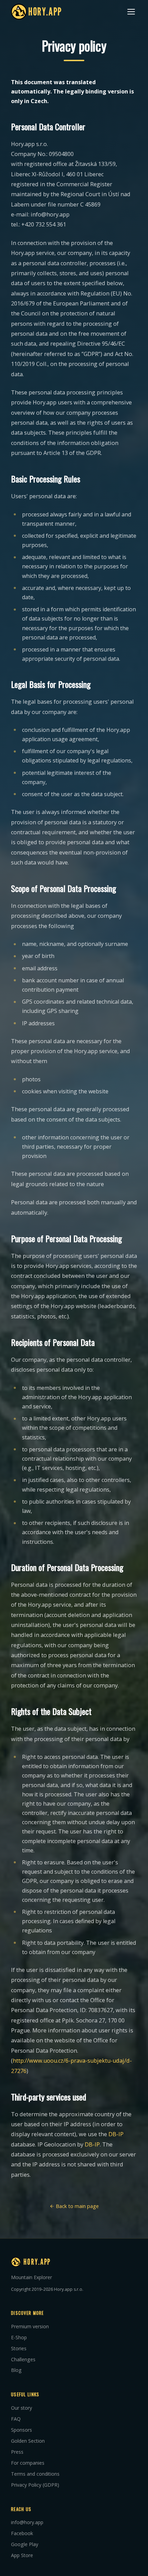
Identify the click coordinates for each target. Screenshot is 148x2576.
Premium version (30, 2326)
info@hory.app (27, 2522)
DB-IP (116, 2134)
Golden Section (28, 2441)
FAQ (16, 2419)
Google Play (25, 2544)
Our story (22, 2408)
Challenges (23, 2359)
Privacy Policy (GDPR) (35, 2485)
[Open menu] (131, 12)
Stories (19, 2348)
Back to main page (77, 2206)
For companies (28, 2463)
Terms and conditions (35, 2474)
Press (17, 2452)
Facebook (22, 2533)
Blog (16, 2370)
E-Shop (19, 2337)
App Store (22, 2555)
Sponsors (22, 2430)
